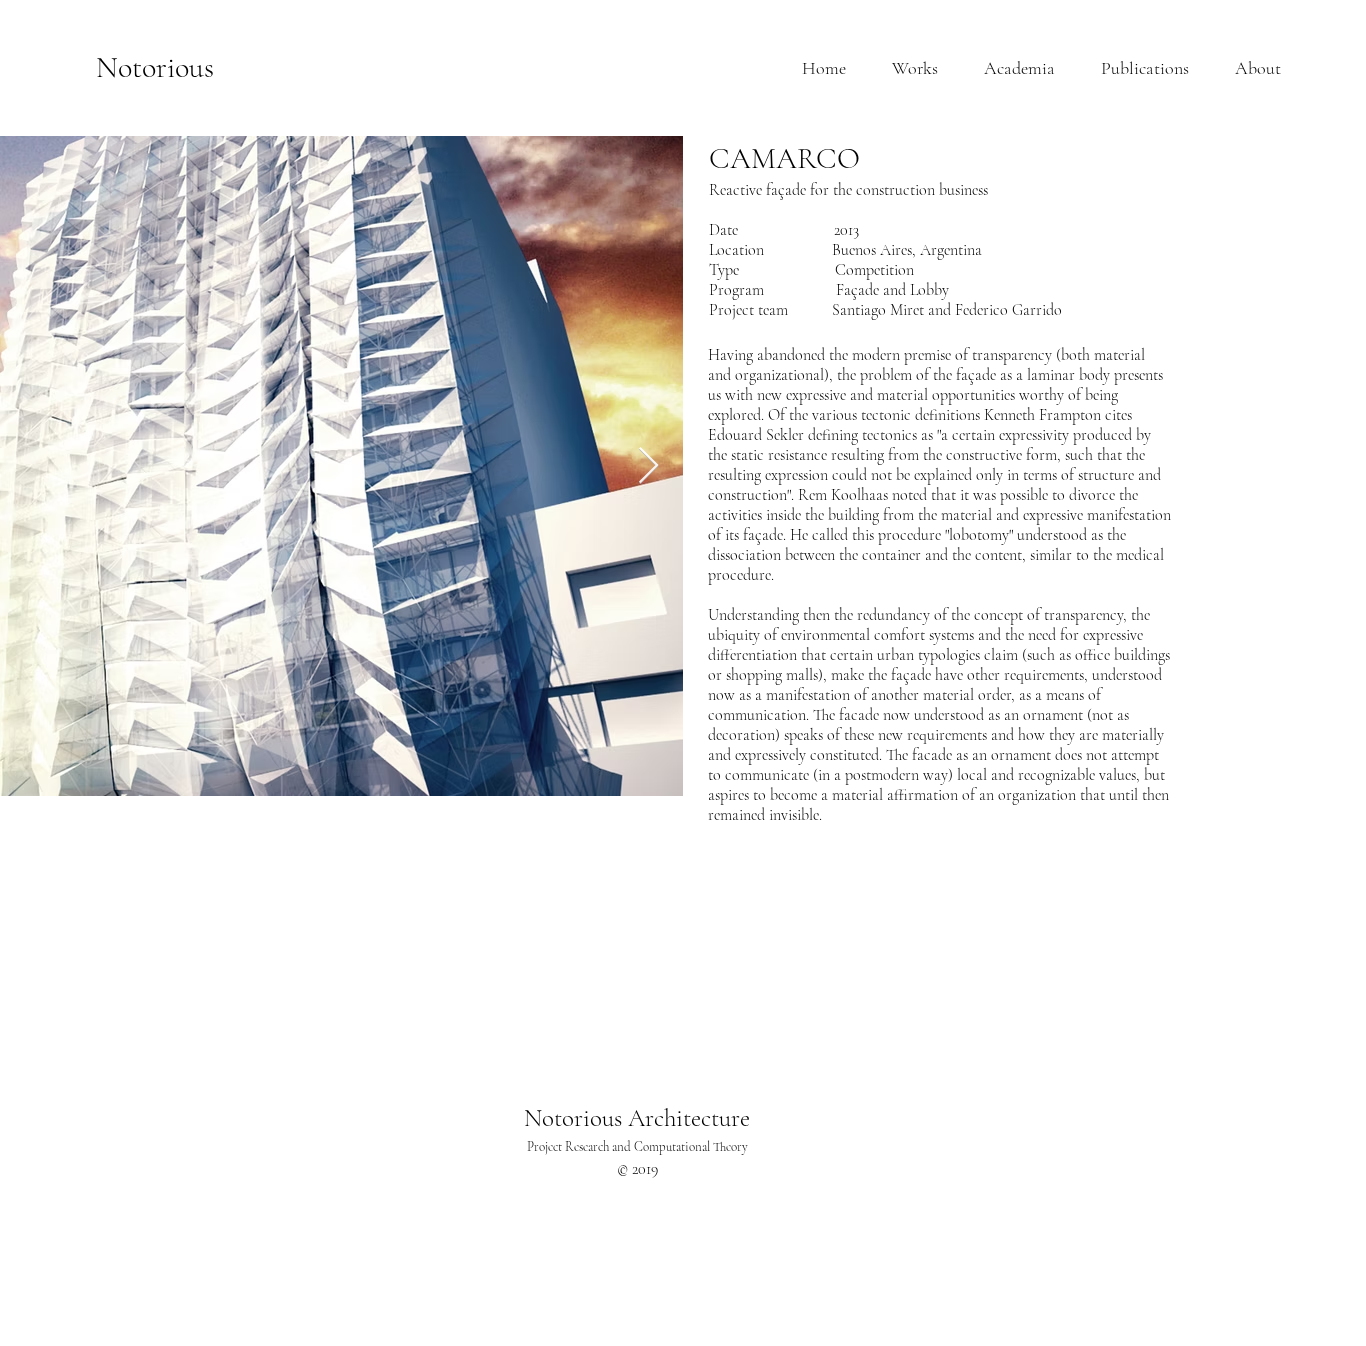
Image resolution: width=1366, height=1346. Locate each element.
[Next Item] (648, 466)
